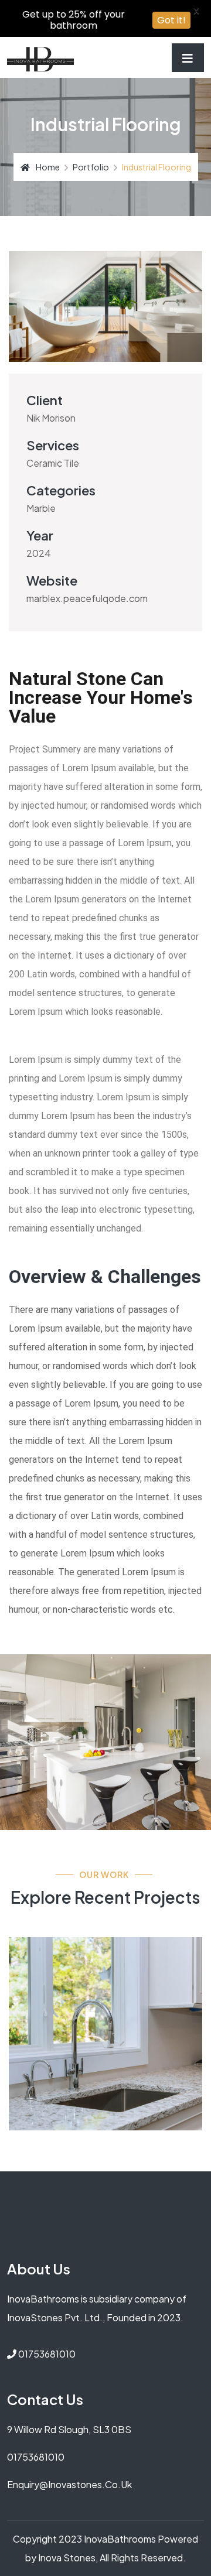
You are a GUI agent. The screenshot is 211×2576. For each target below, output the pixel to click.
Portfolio (91, 167)
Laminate (50, 1991)
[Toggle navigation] (188, 58)
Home (48, 167)
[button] (77, 350)
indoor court (77, 1965)
